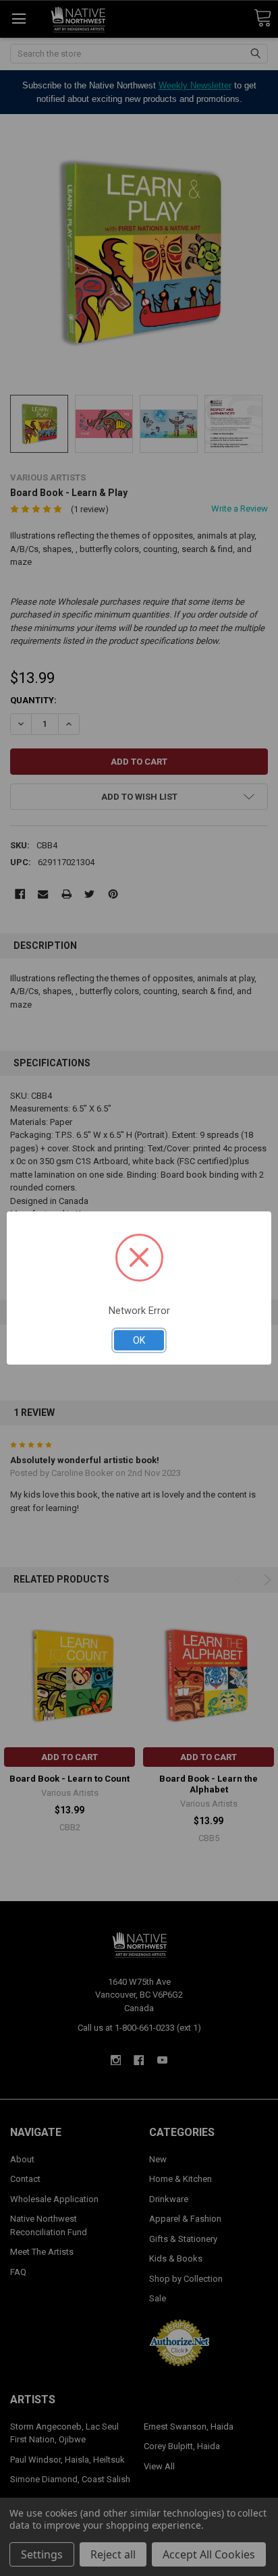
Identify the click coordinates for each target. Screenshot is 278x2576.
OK (139, 1340)
